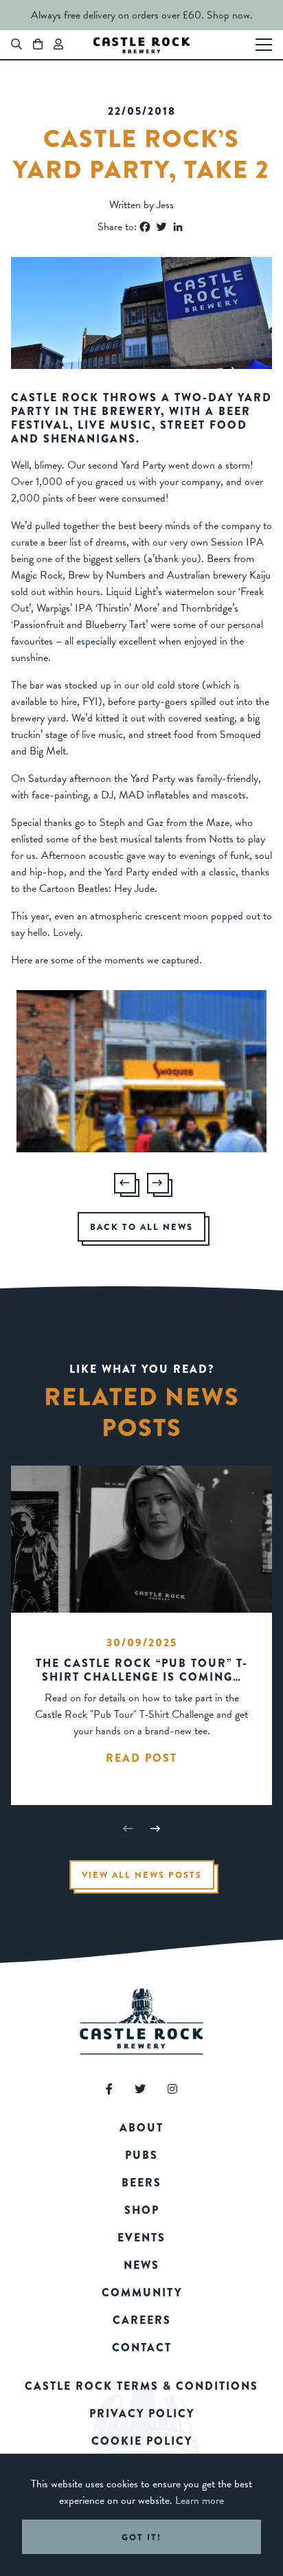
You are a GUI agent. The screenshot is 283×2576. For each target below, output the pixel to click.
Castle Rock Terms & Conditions (141, 2386)
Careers (142, 2320)
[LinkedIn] (178, 227)
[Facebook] (145, 227)
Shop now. (230, 15)
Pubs (141, 2155)
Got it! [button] (141, 2537)
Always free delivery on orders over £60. (117, 15)
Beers (141, 2183)
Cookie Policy (142, 2441)
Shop (142, 2210)
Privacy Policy (142, 2413)
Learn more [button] (200, 2500)
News (141, 2265)
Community (142, 2293)
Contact (142, 2348)
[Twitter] (161, 227)
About (141, 2128)
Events (141, 2238)
